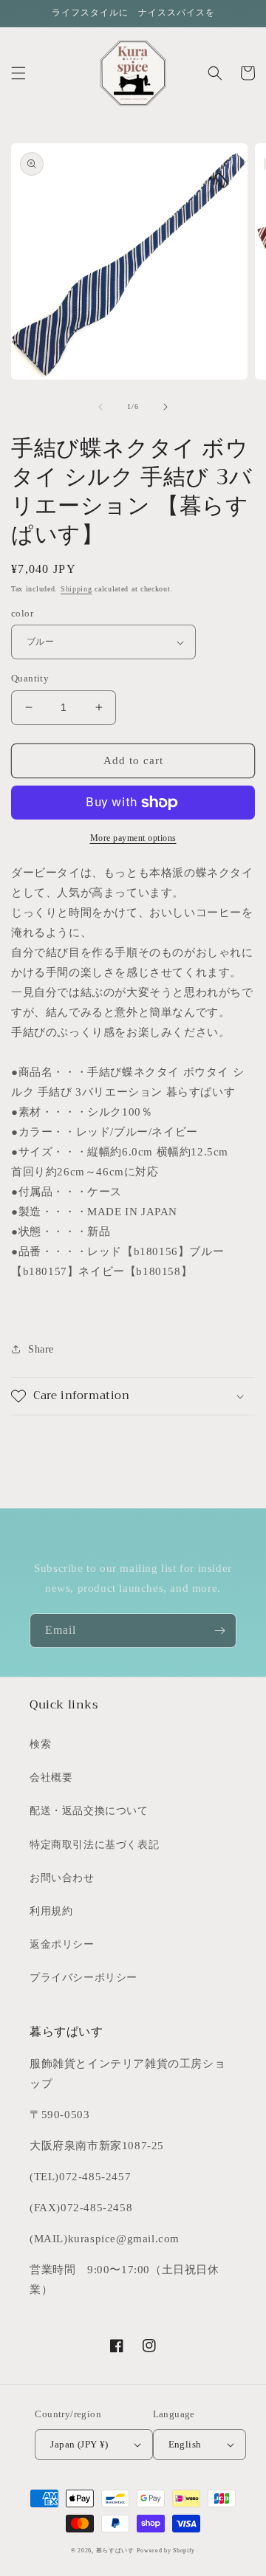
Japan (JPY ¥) (79, 2444)
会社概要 (51, 1778)
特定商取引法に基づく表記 (94, 1845)
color (22, 613)
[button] (18, 73)
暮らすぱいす (115, 2551)
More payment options (133, 838)
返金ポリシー (62, 1944)
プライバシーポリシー (83, 1978)
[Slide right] (166, 407)
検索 (40, 1744)
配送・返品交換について (89, 1811)
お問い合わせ (62, 1878)
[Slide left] (100, 407)
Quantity (30, 678)
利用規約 (51, 1911)
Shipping (76, 589)
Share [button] (41, 1349)
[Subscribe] (219, 1631)
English (185, 2444)
